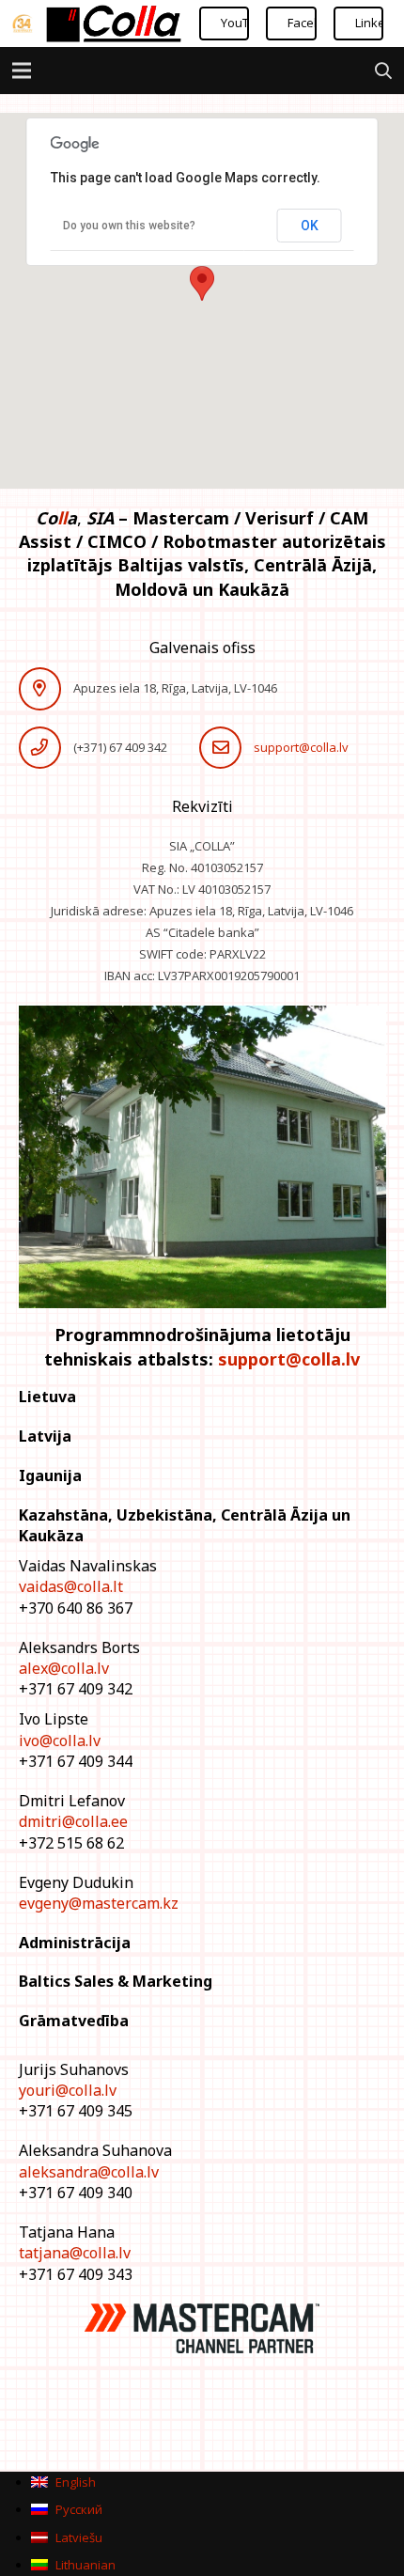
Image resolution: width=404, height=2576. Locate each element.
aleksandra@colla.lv (89, 2172)
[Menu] (22, 70)
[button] (202, 283)
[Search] (383, 70)
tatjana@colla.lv (75, 2253)
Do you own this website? (129, 226)
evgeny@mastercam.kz (99, 1903)
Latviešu (78, 2537)
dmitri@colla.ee (73, 1821)
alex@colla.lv (64, 1668)
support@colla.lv (301, 747)
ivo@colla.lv (60, 1741)
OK (310, 226)
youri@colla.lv (68, 2090)
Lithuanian (84, 2565)
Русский (78, 2509)
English (74, 2482)
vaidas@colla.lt (71, 1586)
